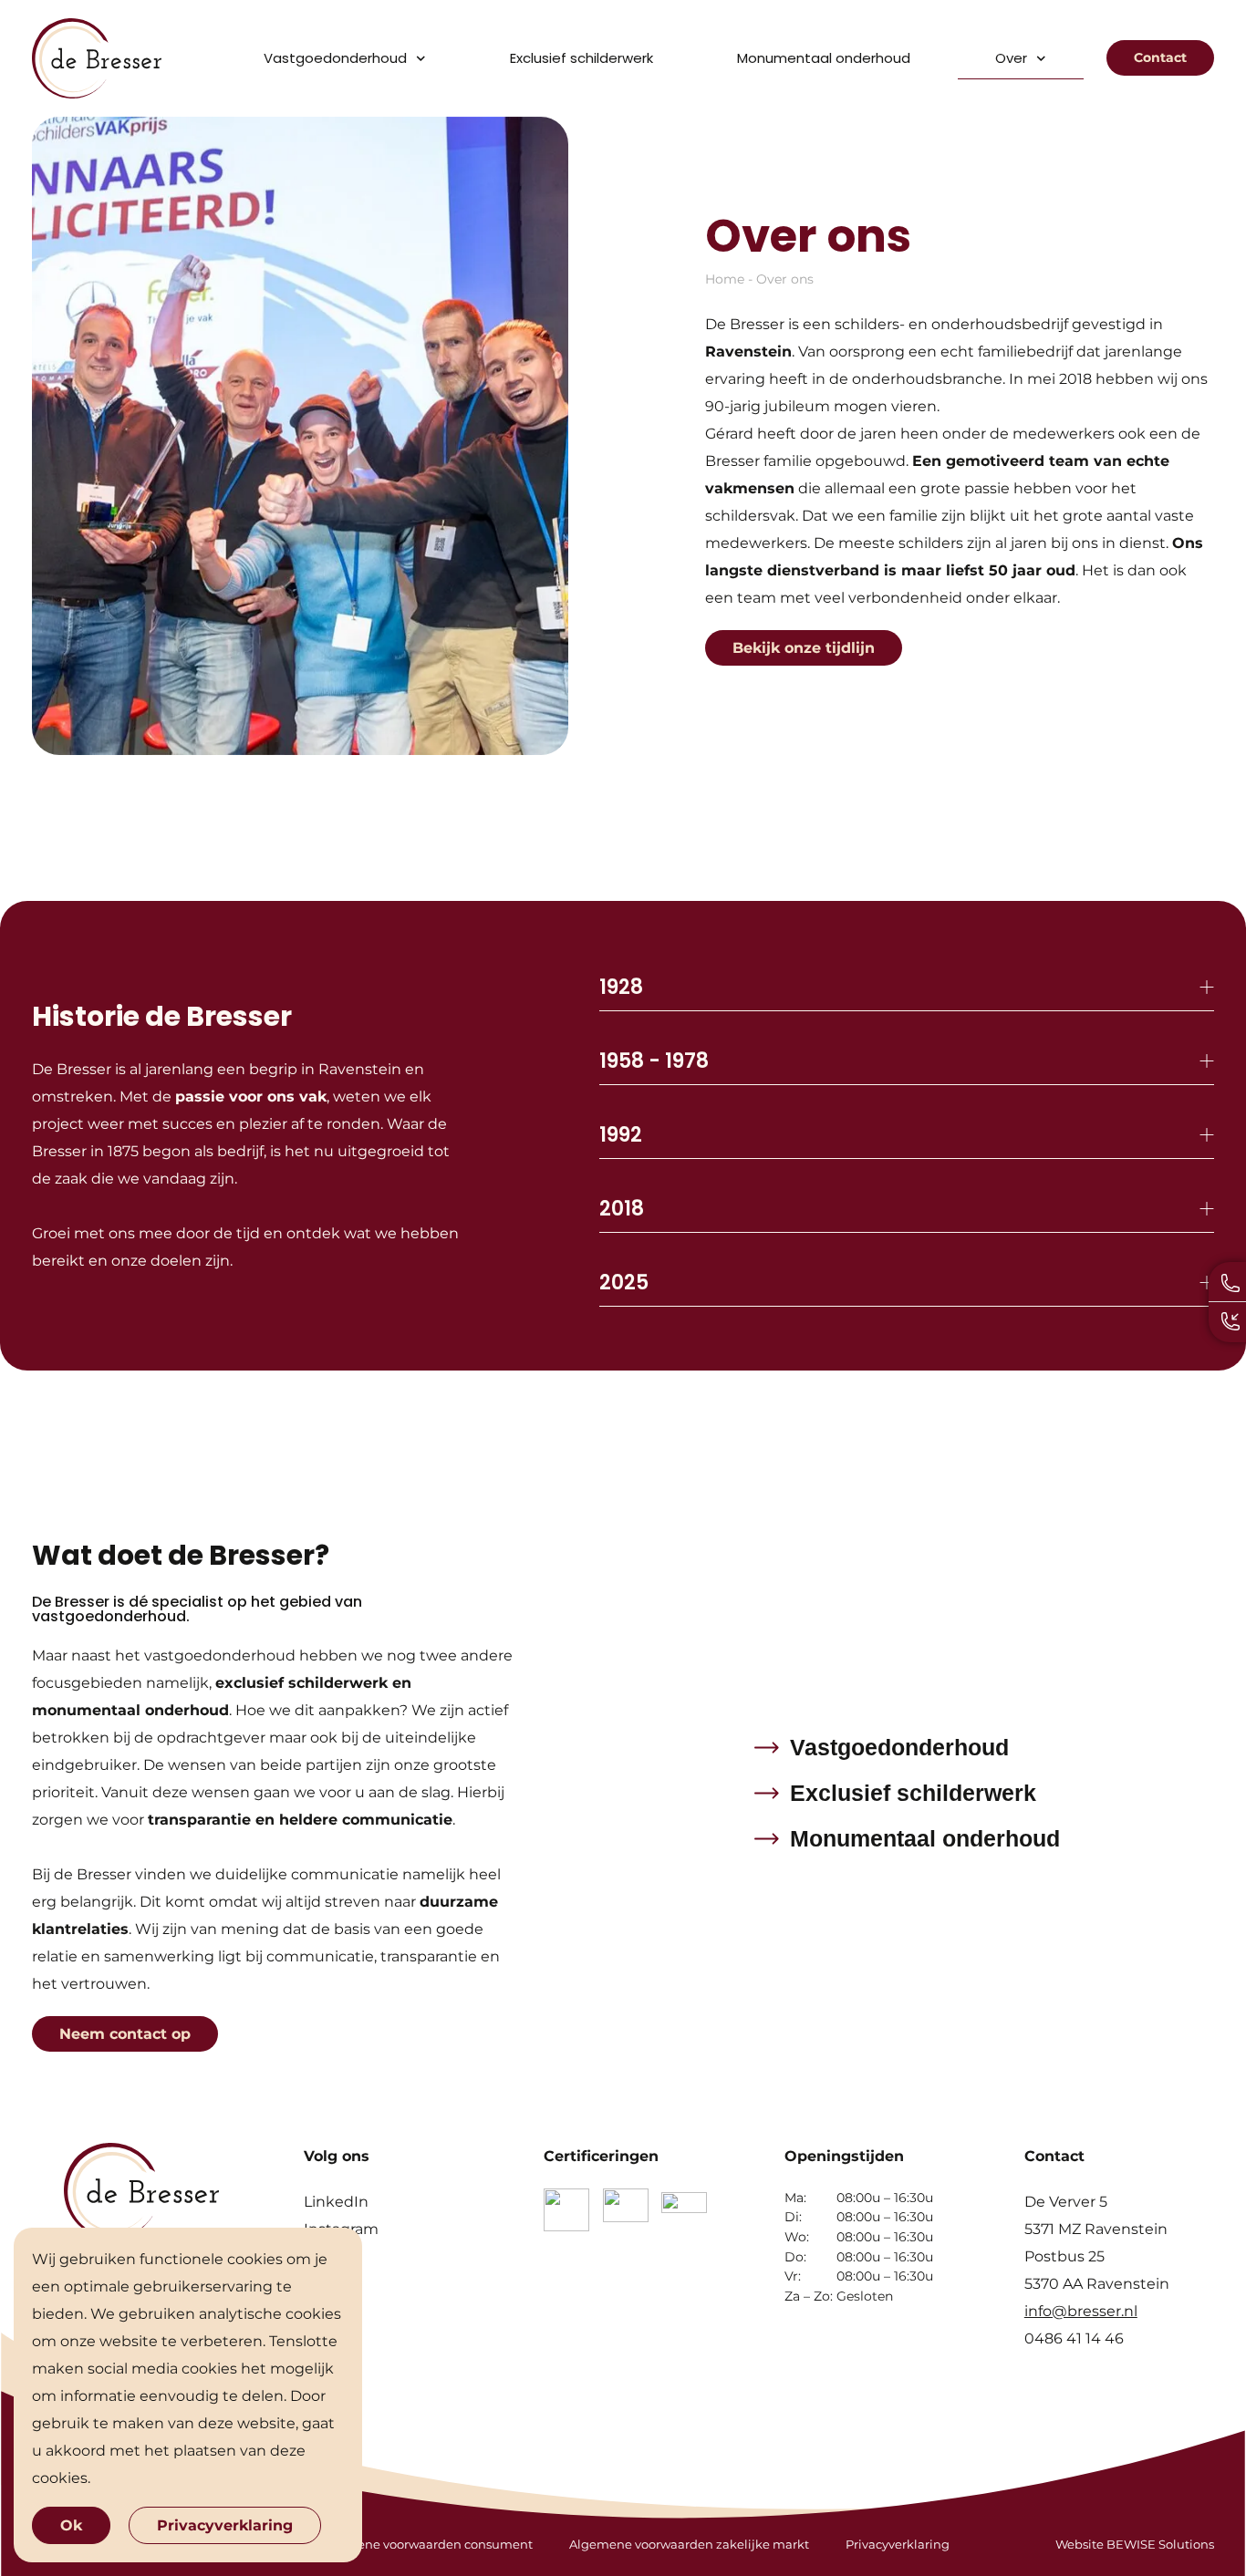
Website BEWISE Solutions (1135, 2544)
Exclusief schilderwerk (581, 58)
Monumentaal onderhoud (824, 58)
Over (1011, 58)
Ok (71, 2525)
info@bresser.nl (1081, 2311)
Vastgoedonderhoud (335, 58)
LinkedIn (336, 2202)
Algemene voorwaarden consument (425, 2544)
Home (725, 279)
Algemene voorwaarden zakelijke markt (689, 2544)
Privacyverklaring (898, 2544)
